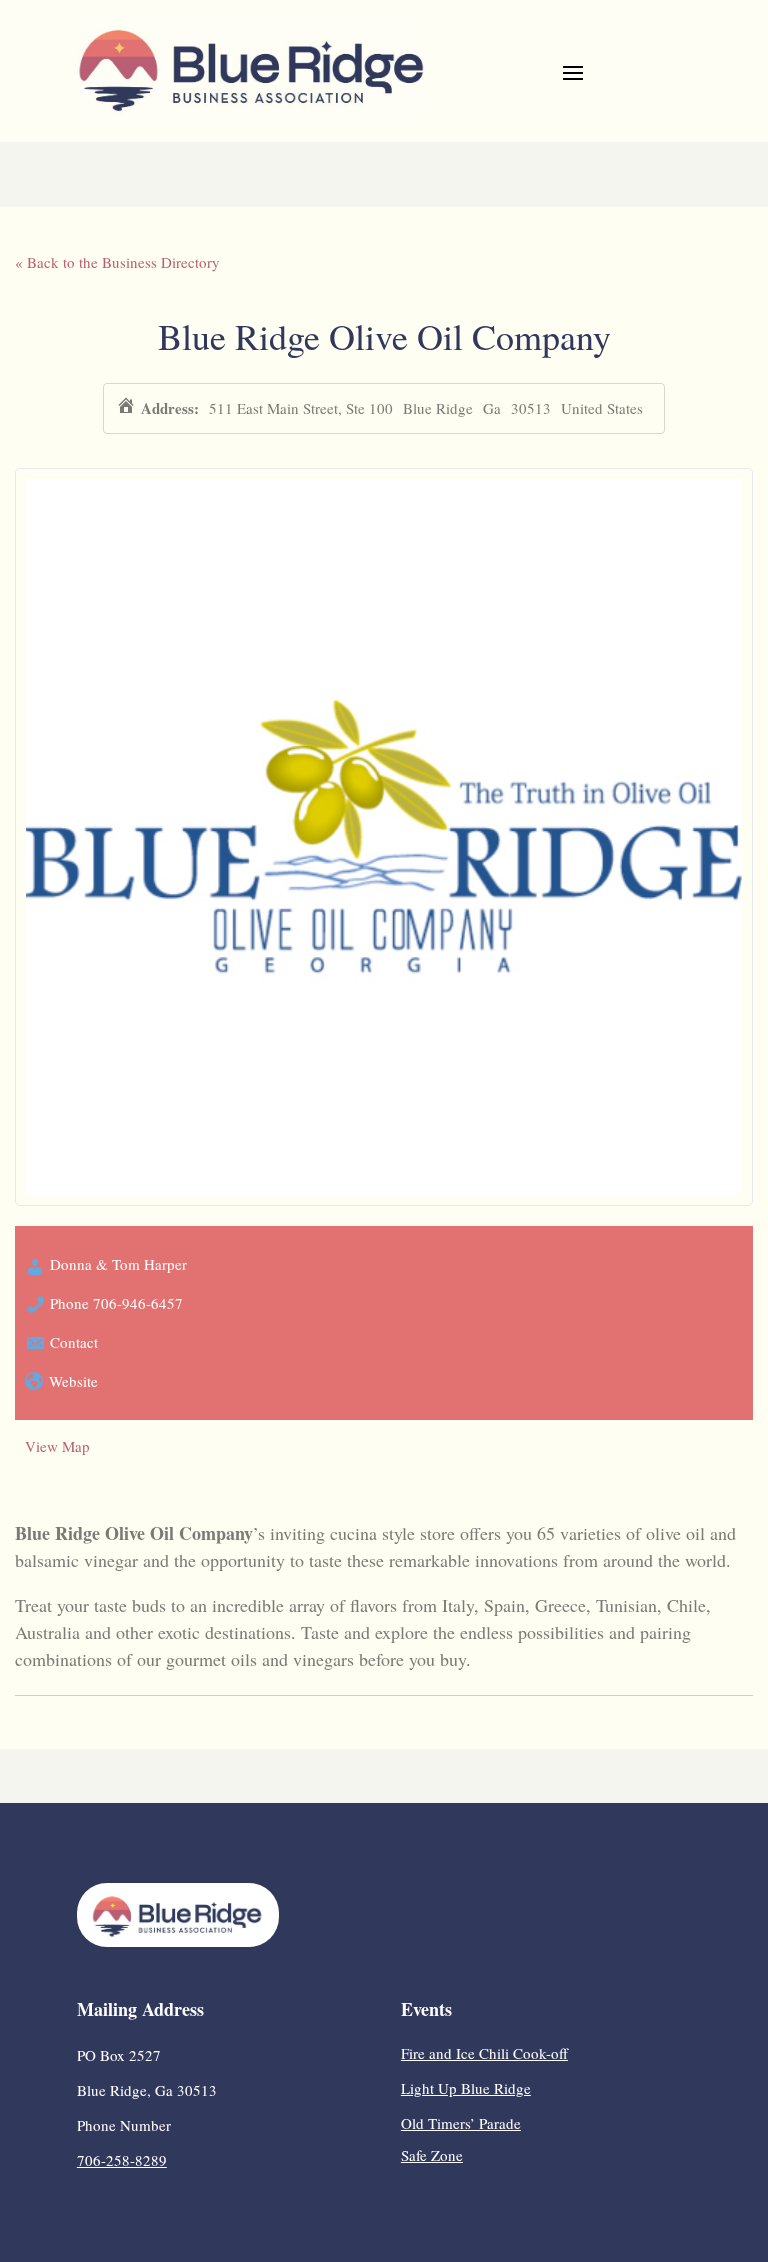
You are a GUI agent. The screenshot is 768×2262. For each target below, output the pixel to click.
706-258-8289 (122, 2160)
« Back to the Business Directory (117, 262)
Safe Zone (432, 2155)
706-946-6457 (138, 1303)
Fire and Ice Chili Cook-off (484, 2053)
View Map (57, 1446)
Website (73, 1381)
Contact (74, 1342)
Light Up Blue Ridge (466, 2088)
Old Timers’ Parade (461, 2123)
